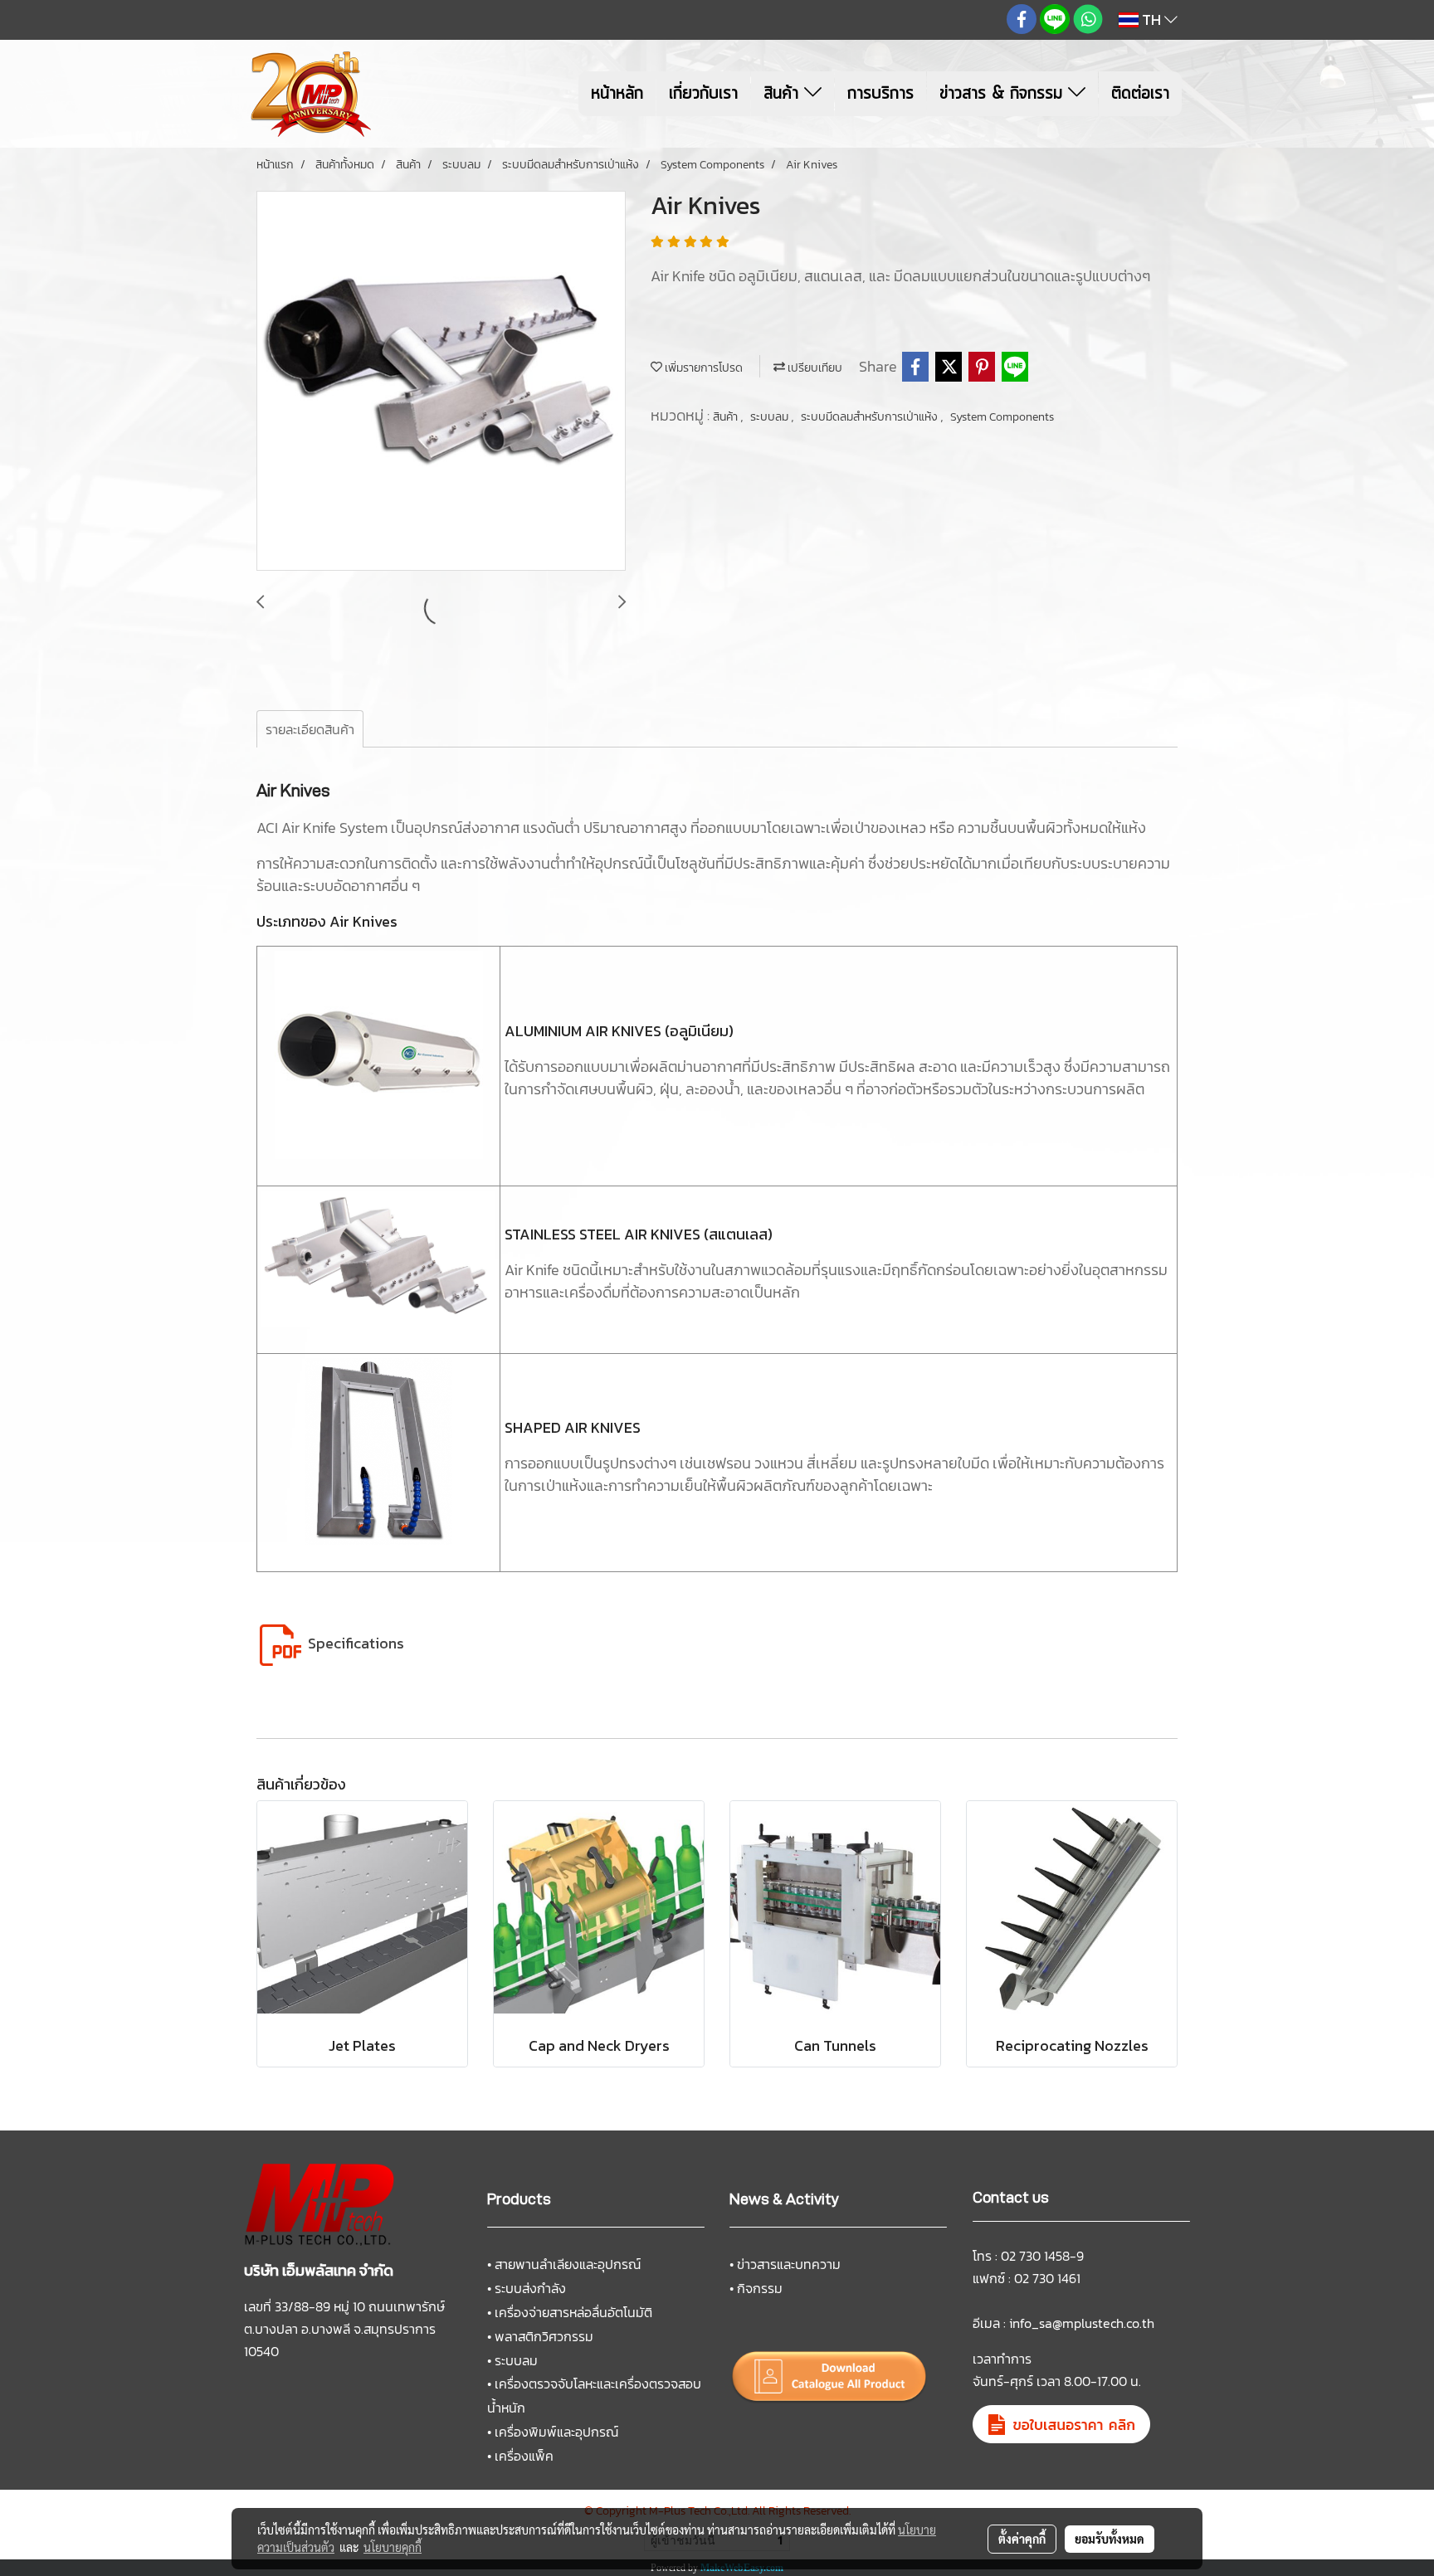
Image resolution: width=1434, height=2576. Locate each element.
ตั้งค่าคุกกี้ (1022, 2539)
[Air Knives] (441, 382)
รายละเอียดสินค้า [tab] (310, 729)
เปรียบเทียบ (814, 368)
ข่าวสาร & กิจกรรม (1004, 94)
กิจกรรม (760, 2288)
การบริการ (880, 94)
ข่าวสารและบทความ (789, 2264)
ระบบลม (771, 417)
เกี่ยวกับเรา (703, 94)
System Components (1002, 417)
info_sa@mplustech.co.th (1082, 2323)
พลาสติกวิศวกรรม (544, 2336)
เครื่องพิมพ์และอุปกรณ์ (556, 2432)
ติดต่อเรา (1140, 94)
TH (1151, 19)
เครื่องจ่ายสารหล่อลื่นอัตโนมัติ (573, 2312)
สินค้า (784, 94)
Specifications (356, 1643)
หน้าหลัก (617, 94)
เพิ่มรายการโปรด (702, 368)
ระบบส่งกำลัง (530, 2288)
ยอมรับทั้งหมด (1110, 2539)
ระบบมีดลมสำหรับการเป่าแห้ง (871, 417)
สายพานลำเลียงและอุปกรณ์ (568, 2264)
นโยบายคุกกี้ (393, 2547)
